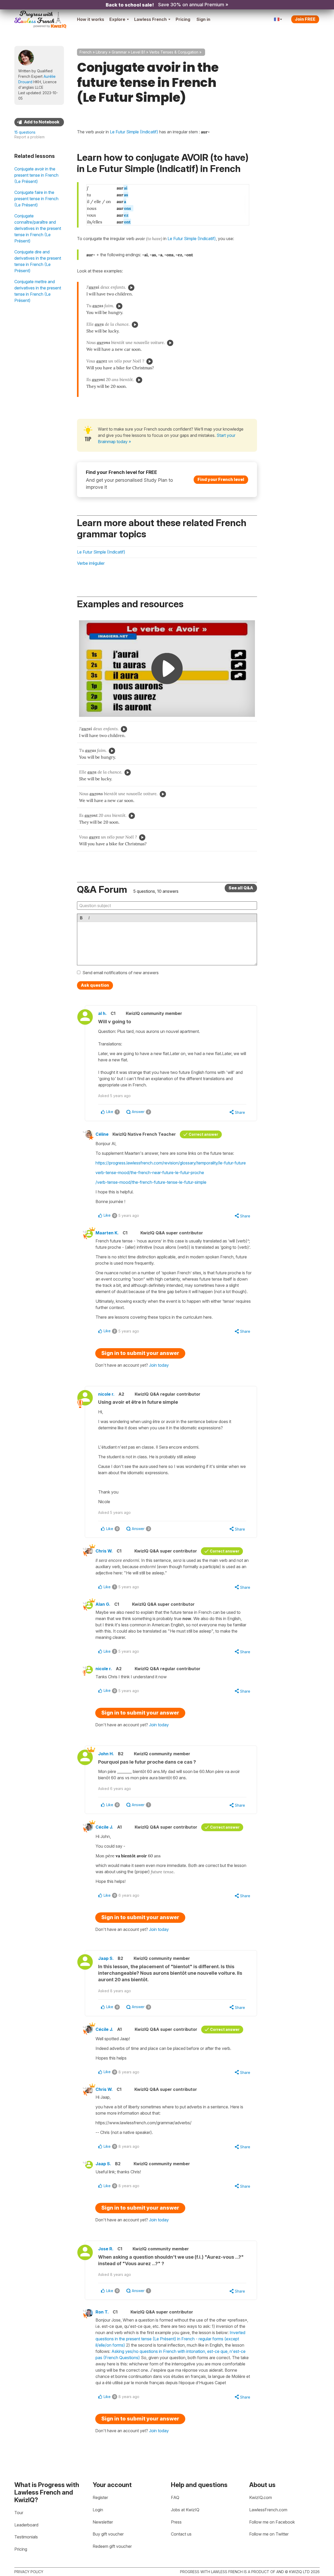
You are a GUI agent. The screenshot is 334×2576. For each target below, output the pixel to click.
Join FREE (305, 19)
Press (176, 2522)
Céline (102, 1134)
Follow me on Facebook (272, 2522)
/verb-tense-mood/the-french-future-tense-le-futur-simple (151, 1182)
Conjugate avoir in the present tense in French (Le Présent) (36, 175)
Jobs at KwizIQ (185, 2510)
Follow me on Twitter (269, 2534)
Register (100, 2497)
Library (102, 52)
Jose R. (106, 2249)
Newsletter (103, 2522)
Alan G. (103, 1604)
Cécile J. (104, 1827)
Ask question (95, 985)
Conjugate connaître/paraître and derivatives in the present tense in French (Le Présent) (38, 228)
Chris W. (104, 1551)
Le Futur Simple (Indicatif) (192, 239)
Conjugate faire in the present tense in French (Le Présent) (36, 199)
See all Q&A (241, 888)
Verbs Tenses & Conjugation (174, 52)
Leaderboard (26, 2525)
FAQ (175, 2497)
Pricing (183, 19)
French (86, 52)
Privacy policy (29, 2572)
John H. (106, 1754)
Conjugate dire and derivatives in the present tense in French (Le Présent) (38, 261)
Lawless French (150, 19)
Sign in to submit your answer (140, 1353)
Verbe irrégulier (91, 563)
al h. (102, 1013)
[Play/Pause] (131, 288)
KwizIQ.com (261, 2497)
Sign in (203, 19)
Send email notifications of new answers (121, 973)
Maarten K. (107, 1233)
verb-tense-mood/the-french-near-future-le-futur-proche (150, 1173)
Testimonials (26, 2537)
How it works (91, 19)
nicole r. (106, 1394)
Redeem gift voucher (112, 2546)
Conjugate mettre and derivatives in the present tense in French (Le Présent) (38, 291)
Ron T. (102, 2312)
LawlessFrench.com (268, 2510)
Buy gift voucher (108, 2534)
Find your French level (221, 479)
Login (98, 2510)
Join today (159, 1365)
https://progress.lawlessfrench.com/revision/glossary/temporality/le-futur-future (171, 1163)
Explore (117, 19)
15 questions (25, 132)
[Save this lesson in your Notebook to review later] (39, 122)
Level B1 (138, 52)
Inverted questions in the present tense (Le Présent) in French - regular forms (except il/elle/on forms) (170, 2339)
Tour (19, 2513)
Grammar (119, 52)
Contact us (181, 2534)
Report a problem (29, 137)
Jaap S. (106, 1958)
